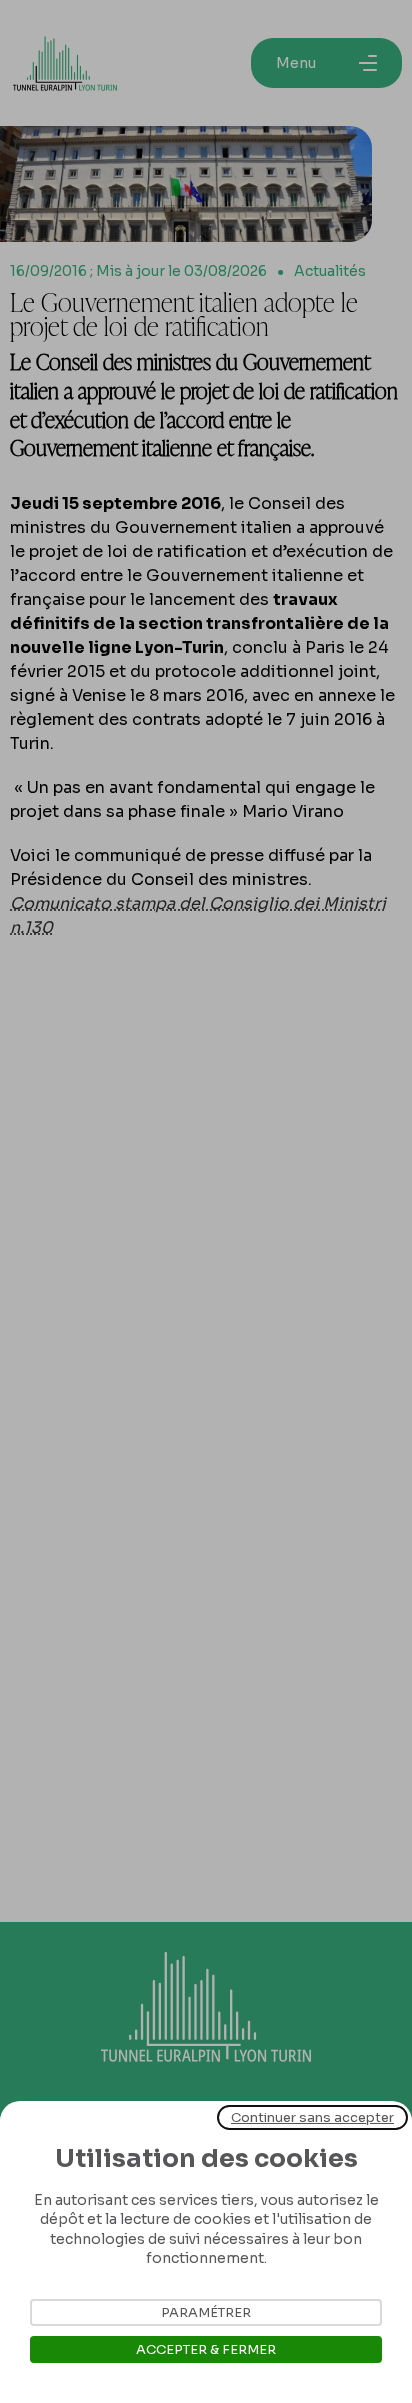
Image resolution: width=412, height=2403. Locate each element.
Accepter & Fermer (206, 2349)
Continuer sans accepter (312, 2117)
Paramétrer (206, 2312)
